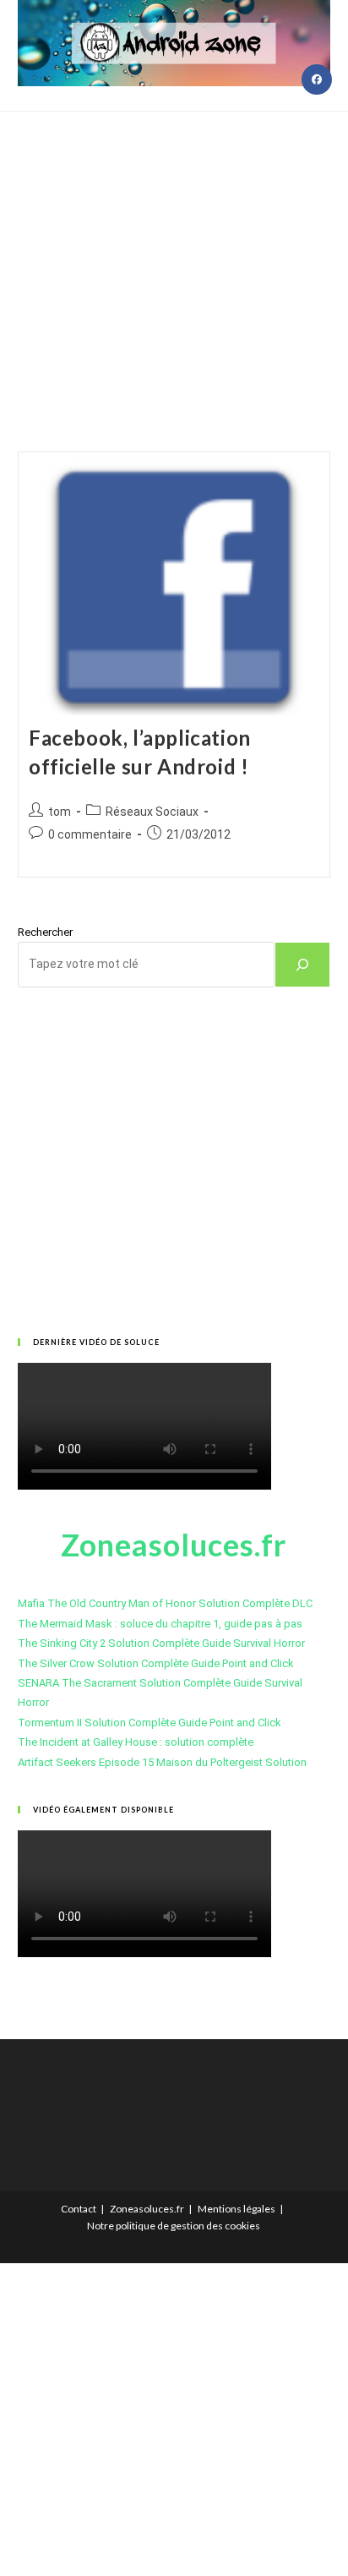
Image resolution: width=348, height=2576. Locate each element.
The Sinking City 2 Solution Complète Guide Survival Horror (161, 1643)
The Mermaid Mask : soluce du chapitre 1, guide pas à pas (160, 1624)
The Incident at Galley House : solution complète (136, 1742)
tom (60, 812)
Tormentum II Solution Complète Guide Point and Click (150, 1723)
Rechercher (45, 932)
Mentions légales (237, 2209)
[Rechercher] (302, 965)
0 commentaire (90, 834)
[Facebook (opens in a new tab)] (317, 79)
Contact (79, 2209)
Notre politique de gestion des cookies (174, 2226)
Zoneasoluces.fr (147, 2209)
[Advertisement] (174, 260)
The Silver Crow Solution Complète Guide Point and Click (156, 1663)
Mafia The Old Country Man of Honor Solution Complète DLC (165, 1603)
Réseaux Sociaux (152, 812)
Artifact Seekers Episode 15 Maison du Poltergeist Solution (162, 1762)
